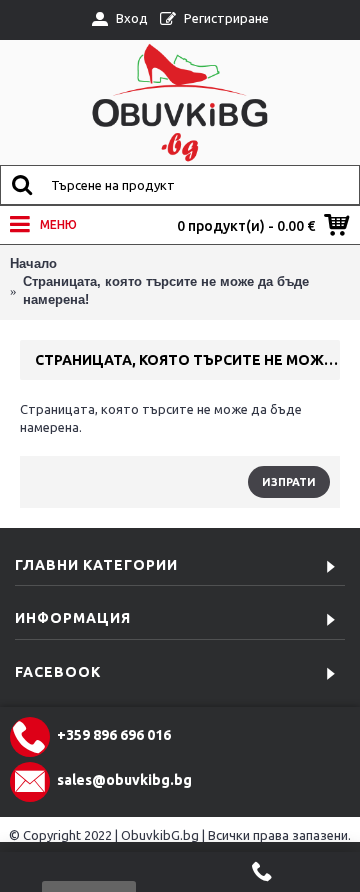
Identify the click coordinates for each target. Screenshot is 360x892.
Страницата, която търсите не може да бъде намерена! (166, 290)
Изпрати (289, 482)
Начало (33, 263)
